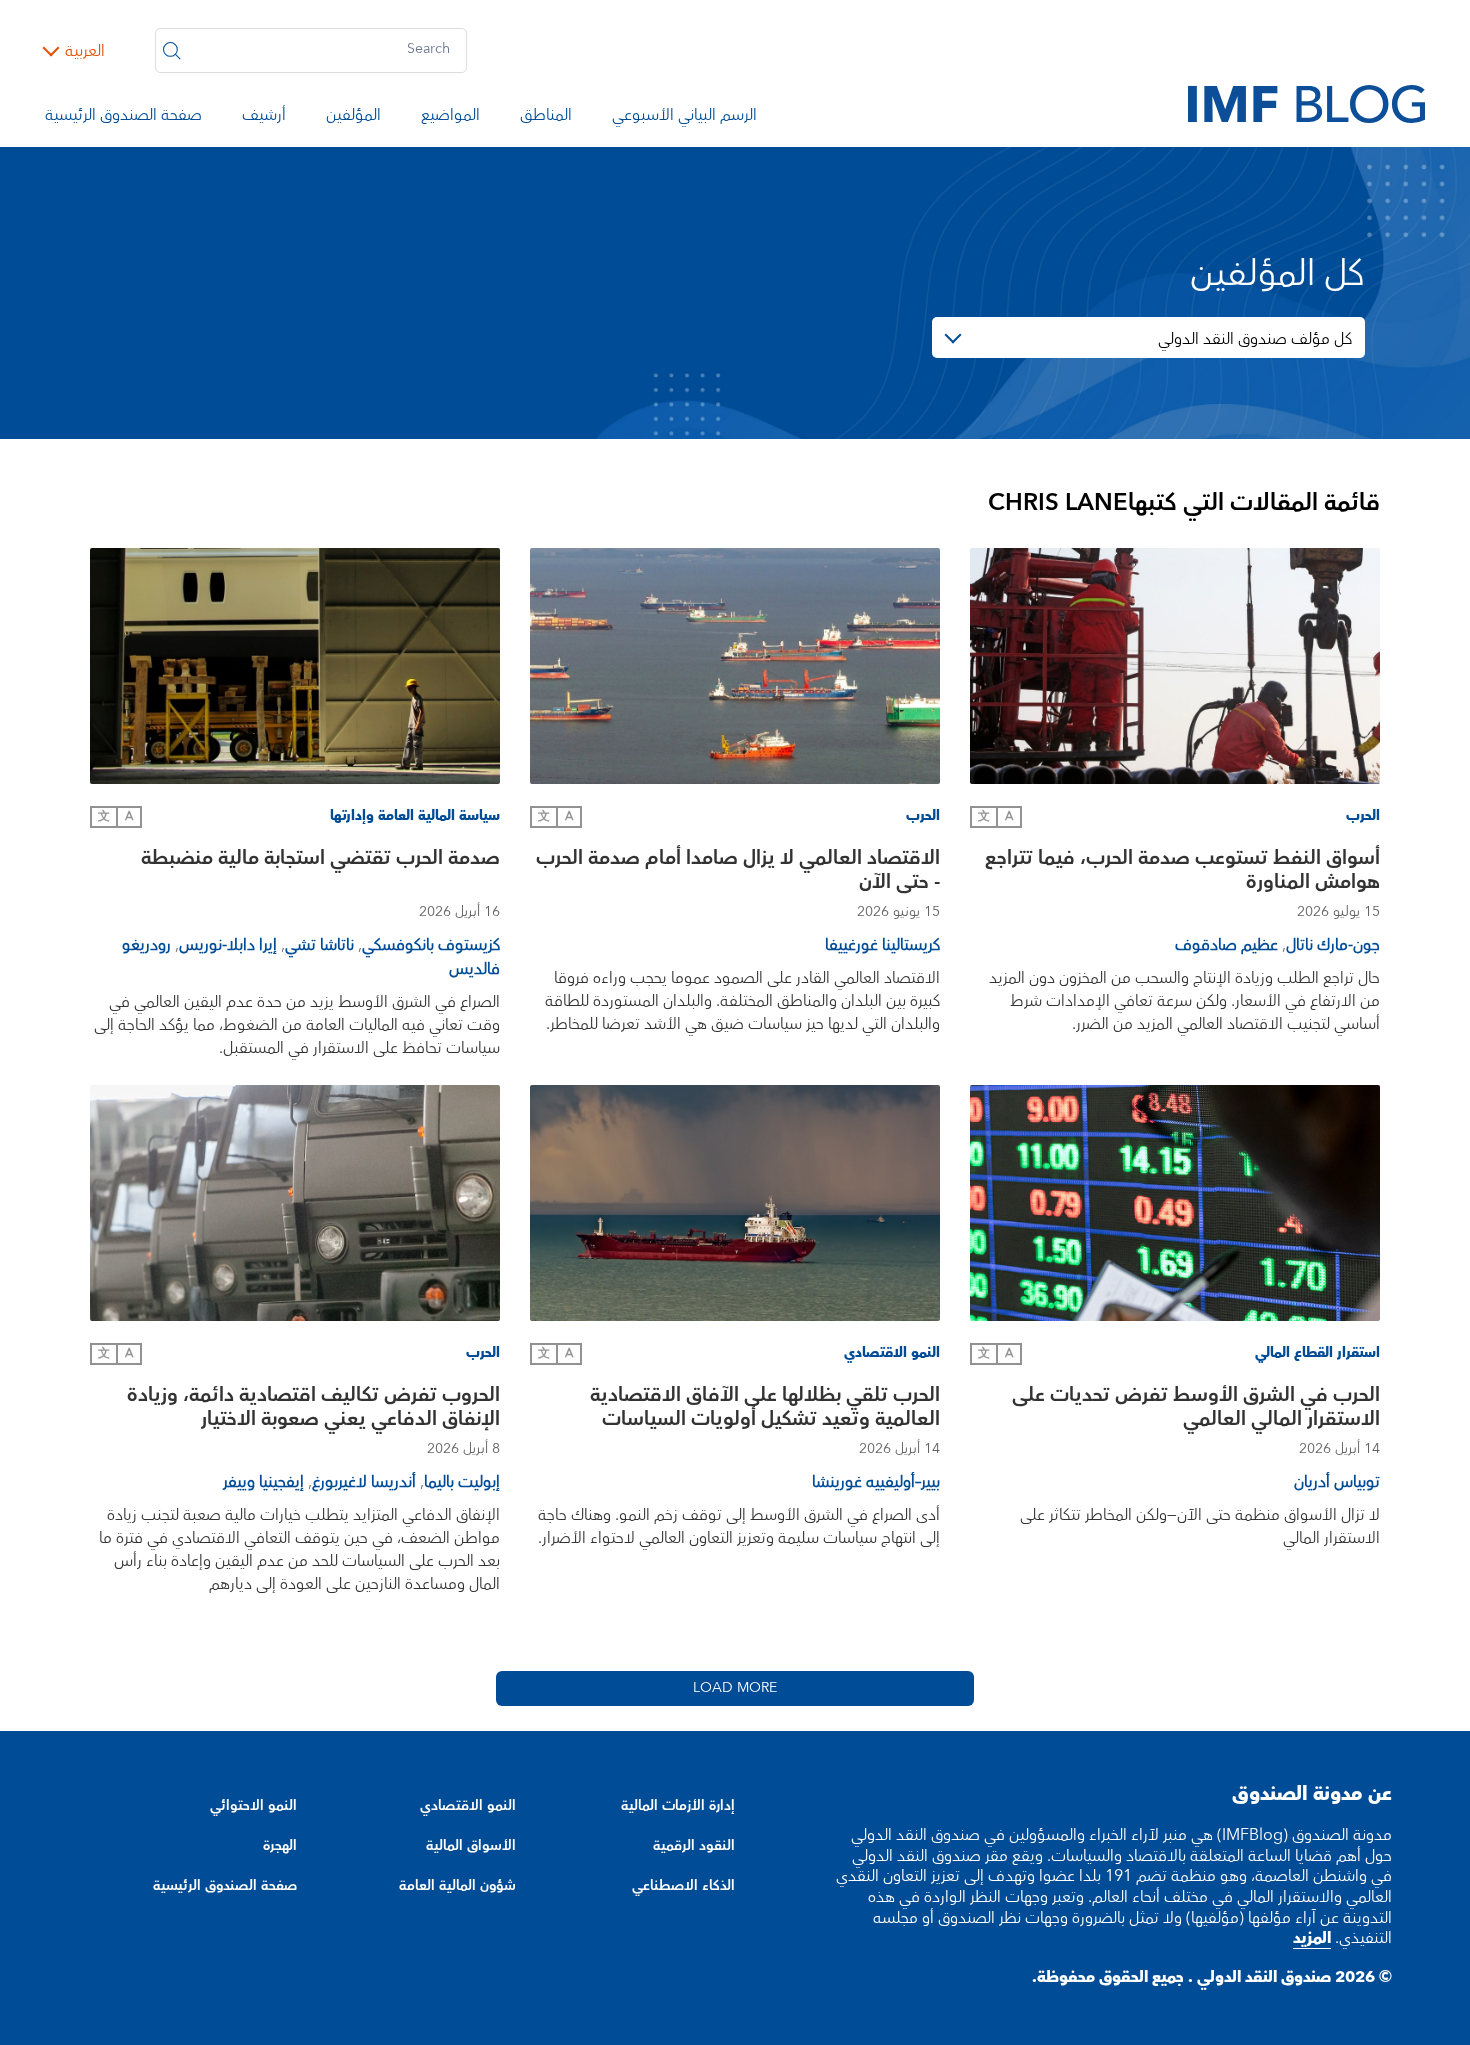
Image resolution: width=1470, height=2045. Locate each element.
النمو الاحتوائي (253, 1806)
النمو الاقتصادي (468, 1806)
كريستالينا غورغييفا (882, 945)
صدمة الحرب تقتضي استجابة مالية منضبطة (320, 860)
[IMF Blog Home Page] (1306, 103)
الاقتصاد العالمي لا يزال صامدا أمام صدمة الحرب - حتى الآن (738, 872)
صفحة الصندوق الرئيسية (123, 118)
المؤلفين (353, 118)
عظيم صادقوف (1226, 945)
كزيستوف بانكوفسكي (431, 945)
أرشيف (264, 118)
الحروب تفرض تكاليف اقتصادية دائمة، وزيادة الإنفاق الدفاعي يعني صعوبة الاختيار (313, 1409)
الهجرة (280, 1846)
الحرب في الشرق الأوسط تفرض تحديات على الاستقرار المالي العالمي (1196, 1409)
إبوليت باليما (462, 1482)
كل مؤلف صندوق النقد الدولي (1255, 339)
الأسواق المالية (471, 1846)
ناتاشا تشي (319, 945)
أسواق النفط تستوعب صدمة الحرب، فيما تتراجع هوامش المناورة (1182, 872)
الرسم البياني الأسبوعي (684, 118)
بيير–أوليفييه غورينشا (876, 1482)
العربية (85, 51)
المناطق (546, 118)
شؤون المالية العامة (457, 1886)
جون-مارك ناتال (1333, 945)
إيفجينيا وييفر (263, 1482)
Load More (735, 1688)
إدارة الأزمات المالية (678, 1806)
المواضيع (450, 118)
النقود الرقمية (694, 1846)
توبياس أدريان (1337, 1482)
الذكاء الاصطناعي (683, 1886)
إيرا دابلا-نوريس (228, 945)
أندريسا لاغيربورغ (364, 1482)
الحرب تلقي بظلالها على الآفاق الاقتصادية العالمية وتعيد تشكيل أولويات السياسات (765, 1409)
